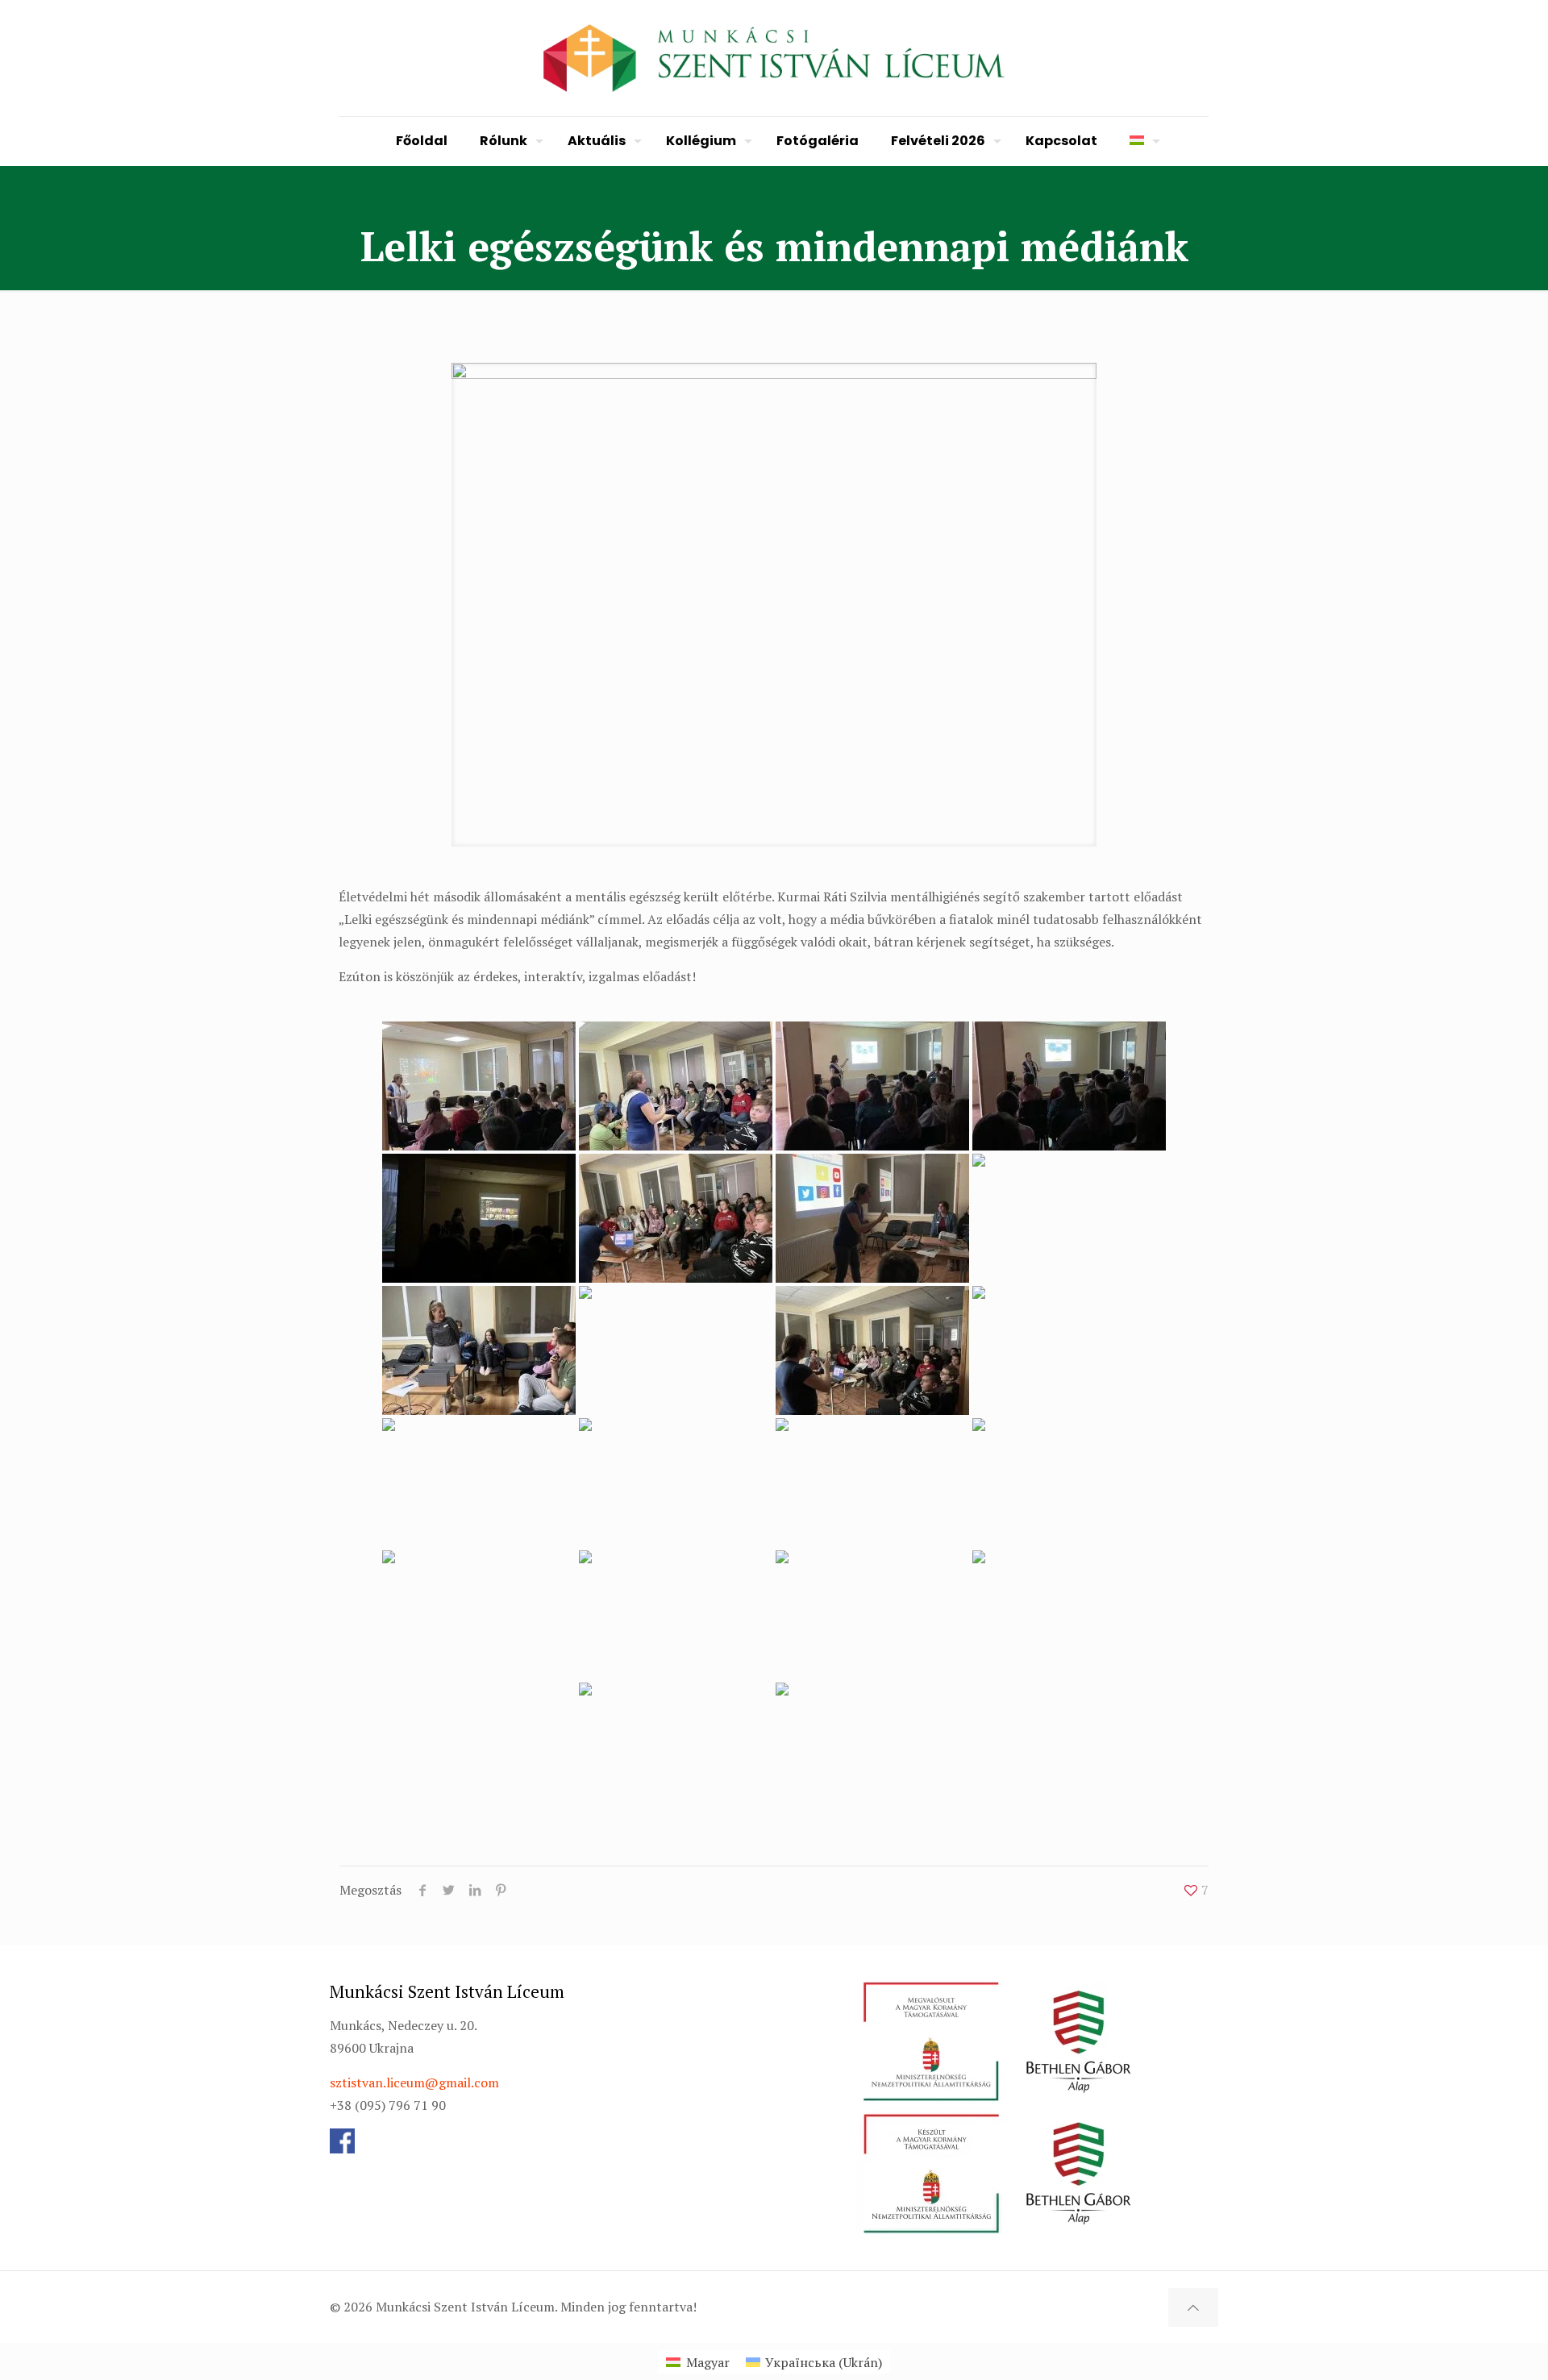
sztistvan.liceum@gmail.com (414, 2082)
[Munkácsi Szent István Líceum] (774, 58)
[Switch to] (1141, 141)
